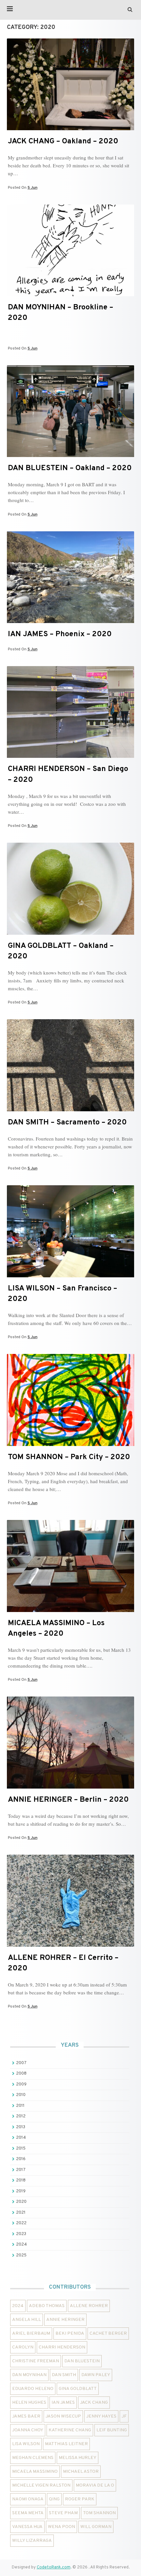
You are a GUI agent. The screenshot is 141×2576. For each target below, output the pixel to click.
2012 (21, 2116)
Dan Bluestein (82, 2361)
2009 (21, 2084)
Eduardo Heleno (33, 2389)
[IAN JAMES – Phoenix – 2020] (70, 622)
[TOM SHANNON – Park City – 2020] (70, 1445)
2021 (21, 2213)
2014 (21, 2138)
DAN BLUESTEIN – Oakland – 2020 (70, 468)
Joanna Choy (28, 2430)
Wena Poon (61, 2527)
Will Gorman (96, 2527)
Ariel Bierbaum (31, 2334)
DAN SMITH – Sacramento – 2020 (67, 1123)
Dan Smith (64, 2375)
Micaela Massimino (35, 2472)
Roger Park (80, 2499)
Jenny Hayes (101, 2416)
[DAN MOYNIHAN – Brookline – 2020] (70, 295)
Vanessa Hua (27, 2527)
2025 (21, 2255)
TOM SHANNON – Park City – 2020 (69, 1457)
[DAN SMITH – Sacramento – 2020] (70, 1110)
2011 (20, 2106)
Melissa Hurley (78, 2458)
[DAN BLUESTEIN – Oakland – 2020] (70, 456)
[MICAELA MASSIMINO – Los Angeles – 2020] (70, 1611)
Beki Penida (70, 2334)
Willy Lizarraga (32, 2541)
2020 (21, 2202)
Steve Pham (63, 2513)
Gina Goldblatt (78, 2389)
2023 (21, 2234)
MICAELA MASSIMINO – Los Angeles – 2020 (56, 1629)
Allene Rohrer (89, 2306)
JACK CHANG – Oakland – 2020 (63, 142)
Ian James (63, 2403)
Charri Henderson (62, 2347)
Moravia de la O (95, 2485)
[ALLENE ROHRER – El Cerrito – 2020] (70, 1945)
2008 (21, 2074)
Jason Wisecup (63, 2416)
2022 (21, 2223)
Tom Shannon (99, 2513)
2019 (21, 2191)
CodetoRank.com (54, 2567)
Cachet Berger (108, 2334)
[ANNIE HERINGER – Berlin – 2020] (70, 1787)
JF (124, 2416)
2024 (21, 2245)
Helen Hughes (29, 2403)
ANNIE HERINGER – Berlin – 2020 (68, 1800)
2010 (21, 2095)
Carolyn (23, 2347)
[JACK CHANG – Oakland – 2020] (70, 129)
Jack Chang (94, 2403)
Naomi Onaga (28, 2499)
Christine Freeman (36, 2361)
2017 (21, 2170)
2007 (21, 2063)
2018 (21, 2180)
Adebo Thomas (47, 2306)
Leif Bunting (112, 2430)
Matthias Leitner (66, 2444)
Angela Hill (27, 2320)
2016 (21, 2159)
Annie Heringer (65, 2320)
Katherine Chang (70, 2430)
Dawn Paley (96, 2375)
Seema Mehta (28, 2513)
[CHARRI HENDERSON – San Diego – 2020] (70, 757)
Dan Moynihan (29, 2375)
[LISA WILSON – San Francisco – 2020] (70, 1276)
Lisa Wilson (26, 2444)
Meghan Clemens (33, 2458)
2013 (21, 2127)
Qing (54, 2499)
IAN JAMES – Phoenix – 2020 (60, 634)
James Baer (26, 2416)
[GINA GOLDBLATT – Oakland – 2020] (70, 933)
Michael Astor (81, 2472)
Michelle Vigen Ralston (41, 2485)
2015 (21, 2149)
